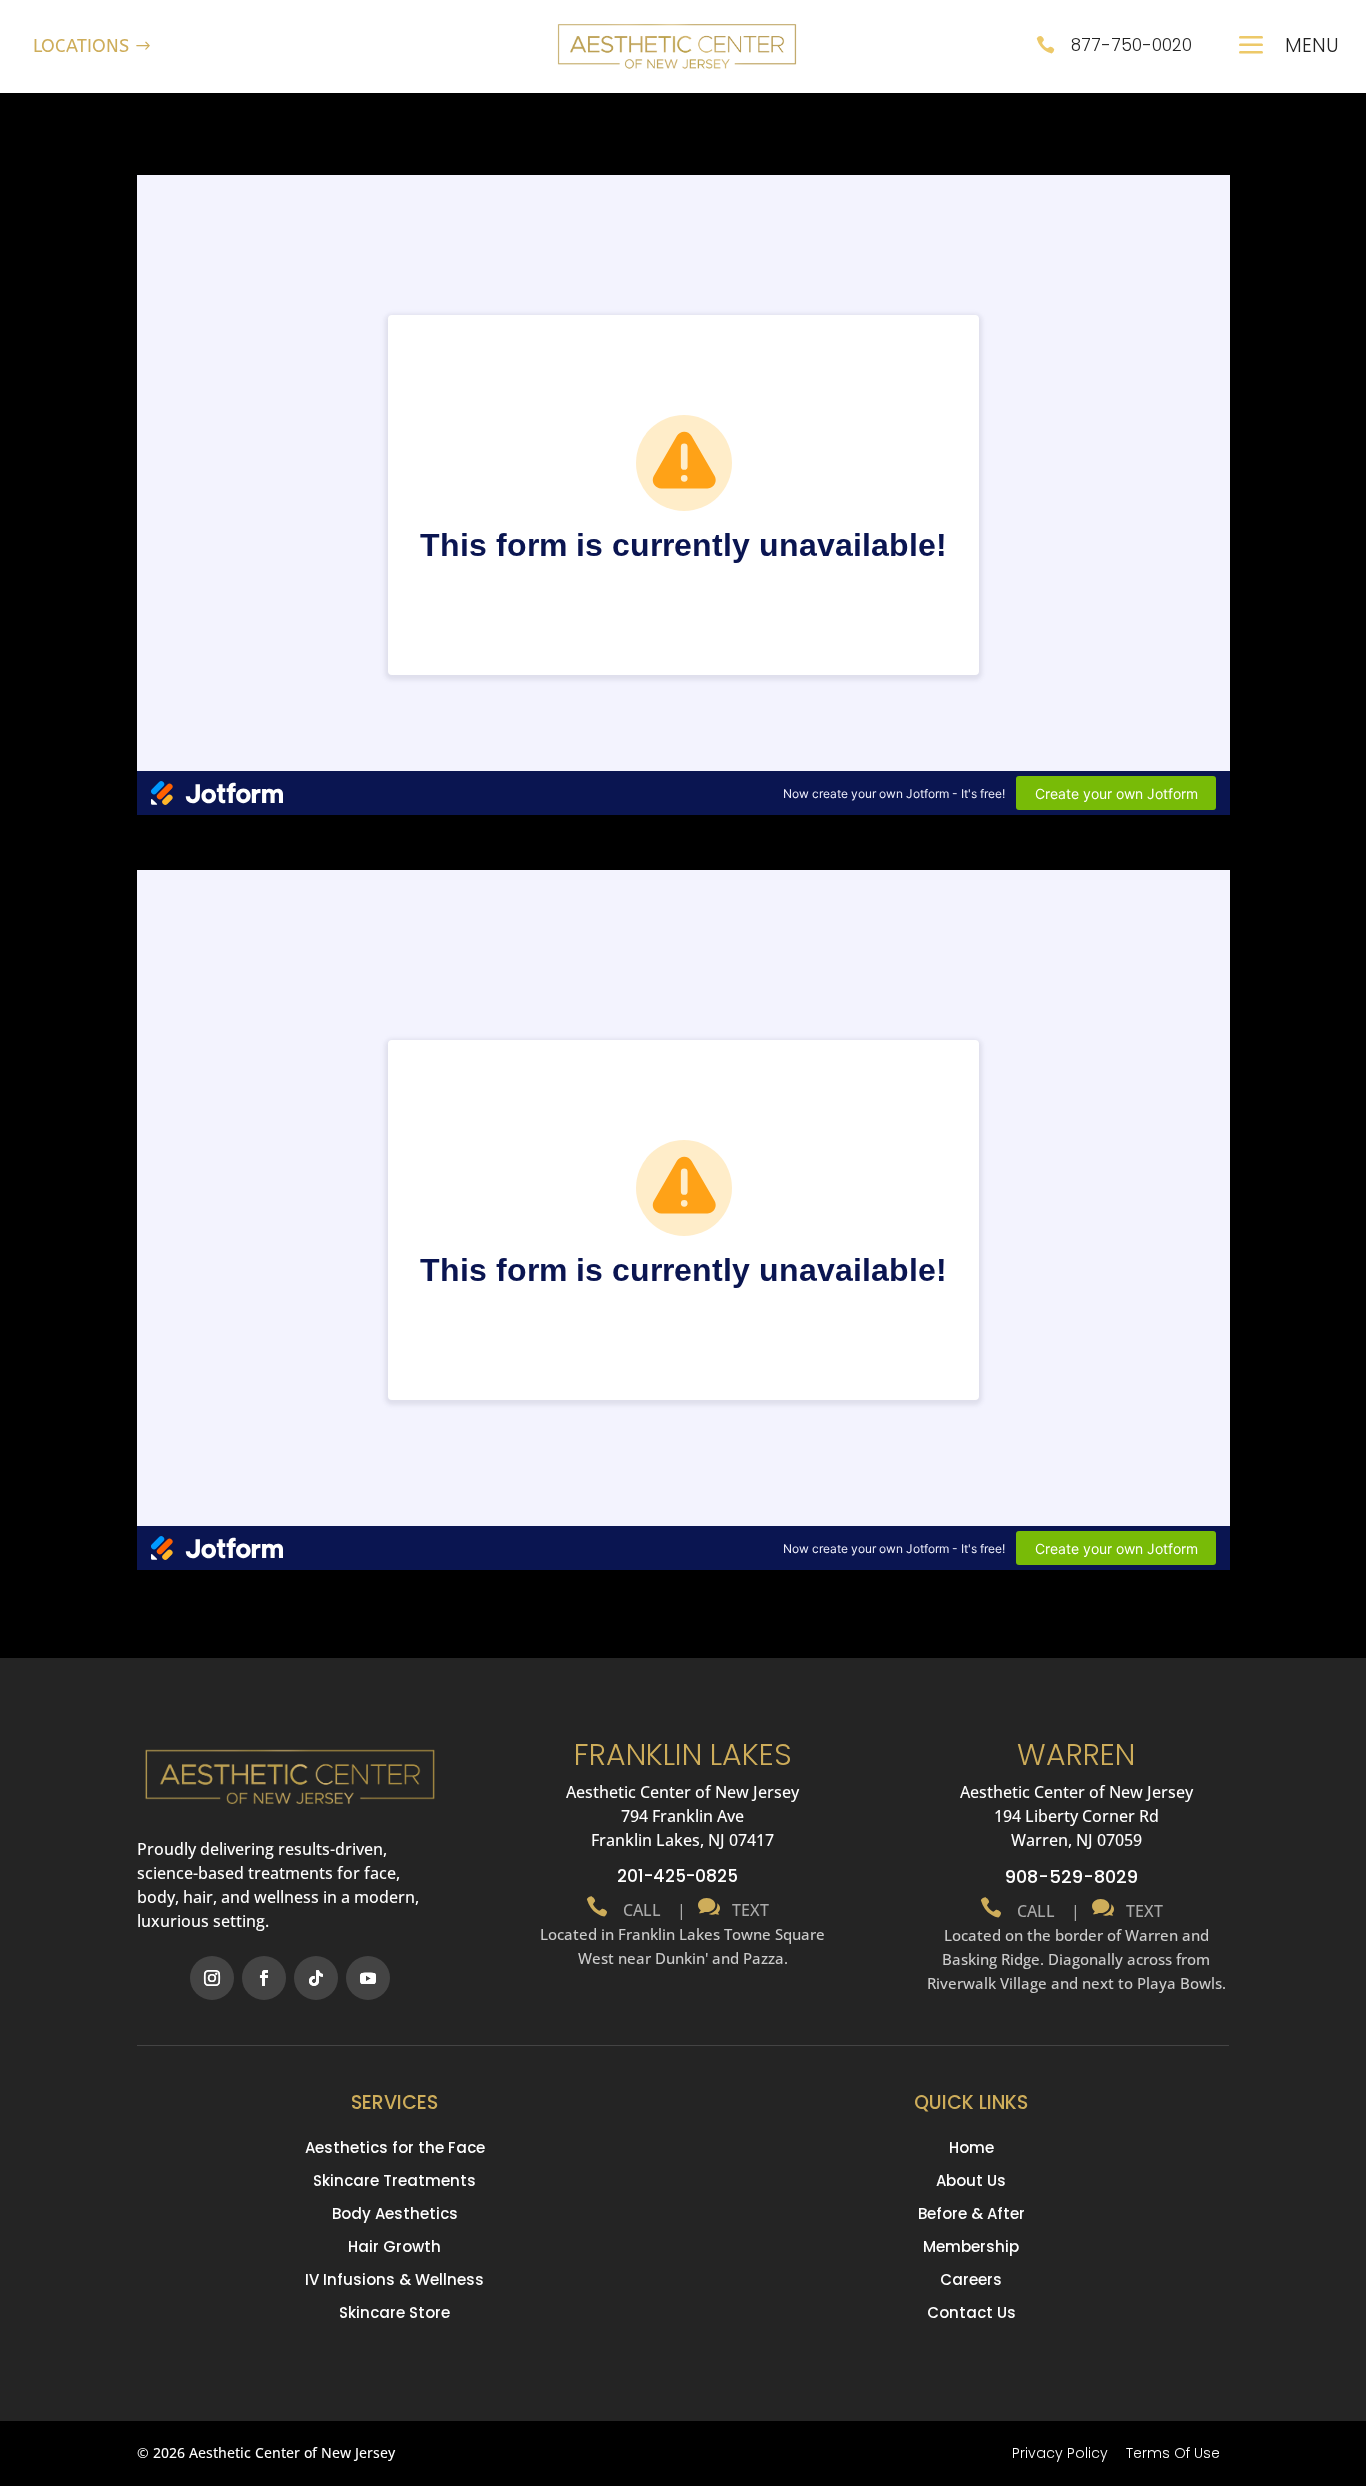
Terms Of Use (1173, 2453)
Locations (81, 46)
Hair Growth (394, 2246)
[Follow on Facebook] (264, 1978)
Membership (971, 2246)
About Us (971, 2180)
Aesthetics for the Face (395, 2147)
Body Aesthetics (395, 2213)
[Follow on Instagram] (212, 1978)
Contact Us (971, 2312)
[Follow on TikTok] (316, 1978)
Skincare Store (394, 2312)
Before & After (971, 2213)
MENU (1312, 45)
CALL (640, 1910)
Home (971, 2147)
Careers (971, 2279)
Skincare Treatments (394, 2180)
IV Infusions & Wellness (394, 2279)
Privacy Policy (1060, 2453)
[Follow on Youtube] (368, 1978)
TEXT (746, 1910)
